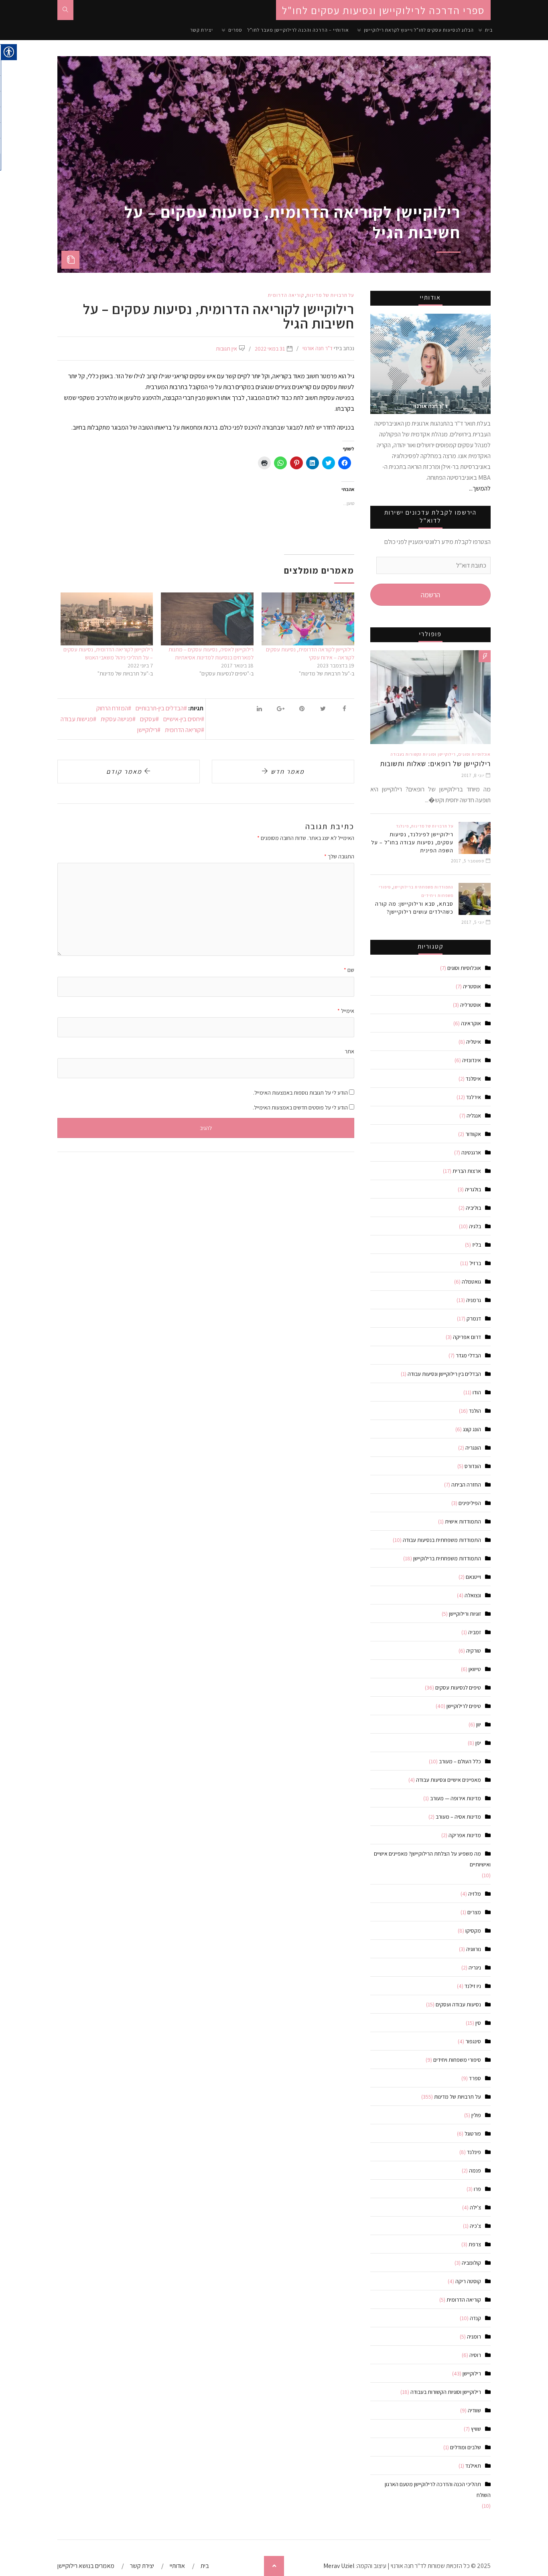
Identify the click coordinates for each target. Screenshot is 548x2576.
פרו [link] (477, 2189)
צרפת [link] (475, 2244)
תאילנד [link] (473, 2466)
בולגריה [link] (473, 1189)
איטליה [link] (474, 1042)
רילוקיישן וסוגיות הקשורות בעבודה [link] (423, 754)
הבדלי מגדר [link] (468, 1355)
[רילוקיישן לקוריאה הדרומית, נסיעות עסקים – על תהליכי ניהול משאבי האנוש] (107, 619)
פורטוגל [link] (473, 2134)
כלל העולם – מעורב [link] (460, 1761)
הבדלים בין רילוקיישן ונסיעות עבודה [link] (444, 1374)
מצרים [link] (474, 1912)
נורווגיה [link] (474, 1949)
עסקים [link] (148, 719)
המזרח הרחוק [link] (112, 708)
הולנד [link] (475, 1411)
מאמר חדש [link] (287, 772)
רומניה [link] (474, 2337)
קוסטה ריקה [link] (468, 2281)
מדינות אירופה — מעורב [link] (456, 1798)
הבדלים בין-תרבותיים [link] (160, 708)
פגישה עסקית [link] (117, 719)
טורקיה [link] (474, 1651)
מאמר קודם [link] (125, 772)
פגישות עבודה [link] (77, 719)
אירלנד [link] (474, 1097)
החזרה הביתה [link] (466, 1485)
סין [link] (478, 2023)
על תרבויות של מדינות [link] (330, 295)
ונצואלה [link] (473, 1595)
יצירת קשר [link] (202, 30)
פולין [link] (476, 2115)
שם (349, 970)
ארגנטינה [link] (471, 1152)
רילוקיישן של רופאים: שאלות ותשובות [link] (435, 764)
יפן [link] (478, 1743)
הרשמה (430, 595)
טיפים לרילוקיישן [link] (464, 1706)
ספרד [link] (475, 2078)
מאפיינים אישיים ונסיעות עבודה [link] (449, 1780)
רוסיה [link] (475, 2355)
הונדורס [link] (473, 1466)
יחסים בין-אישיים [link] (182, 719)
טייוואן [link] (475, 1669)
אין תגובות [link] (226, 349)
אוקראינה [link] (471, 1023)
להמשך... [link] (480, 488)
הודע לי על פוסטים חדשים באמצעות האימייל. (300, 1107)
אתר (349, 1051)
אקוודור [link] (473, 1134)
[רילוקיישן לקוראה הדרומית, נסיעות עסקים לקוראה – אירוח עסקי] (308, 619)
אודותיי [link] (177, 2566)
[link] (65, 10)
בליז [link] (477, 1245)
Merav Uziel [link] (339, 2566)
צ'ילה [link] (475, 2207)
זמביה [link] (475, 1632)
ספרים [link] (235, 30)
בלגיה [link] (475, 1226)
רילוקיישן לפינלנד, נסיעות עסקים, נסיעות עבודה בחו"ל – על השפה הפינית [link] (412, 842)
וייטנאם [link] (473, 1577)
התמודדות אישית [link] (463, 1521)
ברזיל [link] (475, 1263)
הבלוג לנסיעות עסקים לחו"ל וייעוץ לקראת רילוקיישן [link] (419, 30)
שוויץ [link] (476, 2429)
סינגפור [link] (473, 2041)
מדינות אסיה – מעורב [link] (458, 1817)
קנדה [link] (475, 2318)
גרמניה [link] (474, 1300)
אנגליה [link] (474, 1116)
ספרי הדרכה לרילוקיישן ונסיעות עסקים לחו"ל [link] (383, 10)
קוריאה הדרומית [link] (286, 295)
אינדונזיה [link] (472, 1060)
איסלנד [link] (473, 1079)
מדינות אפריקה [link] (465, 1835)
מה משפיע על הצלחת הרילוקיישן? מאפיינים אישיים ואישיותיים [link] (432, 1859)
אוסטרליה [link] (471, 1005)
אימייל (346, 1011)
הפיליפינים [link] (470, 1503)
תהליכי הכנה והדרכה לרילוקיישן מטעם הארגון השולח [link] (438, 2490)
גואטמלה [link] (471, 1282)
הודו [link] (477, 1392)
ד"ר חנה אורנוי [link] (318, 348)
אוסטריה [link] (472, 986)
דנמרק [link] (474, 1318)
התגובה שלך (339, 856)
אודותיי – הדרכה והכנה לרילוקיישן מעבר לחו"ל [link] (298, 30)
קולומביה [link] (471, 2263)
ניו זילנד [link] (473, 1986)
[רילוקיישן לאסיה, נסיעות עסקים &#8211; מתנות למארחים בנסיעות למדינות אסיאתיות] (207, 619)
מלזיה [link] (475, 1894)
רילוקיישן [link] (147, 730)
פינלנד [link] (402, 826)
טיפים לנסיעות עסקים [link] (458, 1688)
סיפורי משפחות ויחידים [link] (457, 2060)
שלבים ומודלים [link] (466, 2447)
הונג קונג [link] (472, 1429)
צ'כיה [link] (475, 2226)
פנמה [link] (475, 2170)
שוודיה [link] (474, 2410)
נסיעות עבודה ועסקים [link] (458, 2004)
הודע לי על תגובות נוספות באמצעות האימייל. (300, 1093)
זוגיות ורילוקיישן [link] (465, 1614)
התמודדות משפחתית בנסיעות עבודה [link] (442, 1540)
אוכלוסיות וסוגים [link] (474, 754)
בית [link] (489, 30)
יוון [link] (479, 1724)
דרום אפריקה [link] (467, 1337)
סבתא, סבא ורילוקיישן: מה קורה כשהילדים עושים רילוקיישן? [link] (414, 908)
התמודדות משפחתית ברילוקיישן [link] (423, 887)
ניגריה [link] (475, 1967)
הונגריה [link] (473, 1448)
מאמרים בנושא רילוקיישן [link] (86, 2566)
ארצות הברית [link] (467, 1171)
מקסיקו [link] (473, 1931)
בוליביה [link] (473, 1208)
